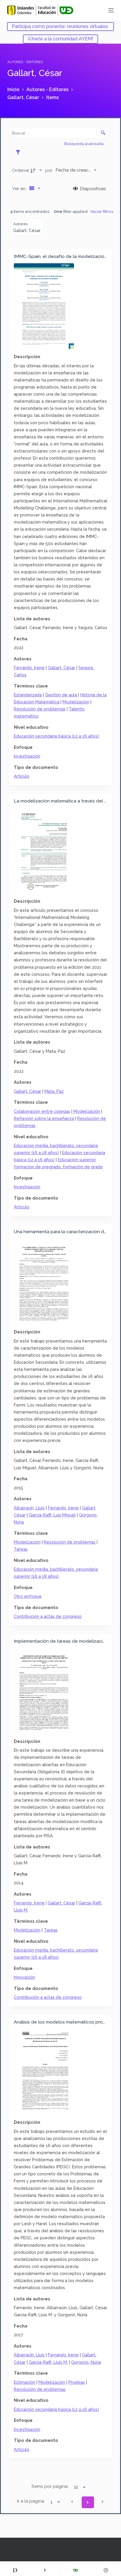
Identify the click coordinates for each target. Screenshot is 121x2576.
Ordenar (21, 170)
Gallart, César (62, 668)
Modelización (76, 702)
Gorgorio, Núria (86, 2362)
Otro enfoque (28, 1596)
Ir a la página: (31, 2501)
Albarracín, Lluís (29, 1508)
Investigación (27, 756)
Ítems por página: (50, 2486)
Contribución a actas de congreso (48, 1616)
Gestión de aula (61, 695)
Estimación (25, 2382)
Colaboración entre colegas (42, 1111)
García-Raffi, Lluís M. (48, 2362)
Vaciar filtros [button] (102, 211)
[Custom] (15, 2570)
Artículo (22, 776)
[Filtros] (20, 152)
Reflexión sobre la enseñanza (44, 1118)
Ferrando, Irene (29, 668)
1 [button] (88, 2502)
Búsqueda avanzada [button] (84, 144)
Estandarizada (28, 695)
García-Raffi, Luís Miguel (52, 1515)
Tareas (21, 1549)
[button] (72, 2502)
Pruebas (77, 2382)
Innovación (24, 1977)
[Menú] (111, 10)
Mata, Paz (54, 1091)
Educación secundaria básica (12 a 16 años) (56, 736)
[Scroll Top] (106, 2570)
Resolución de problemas (40, 709)
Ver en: (20, 189)
